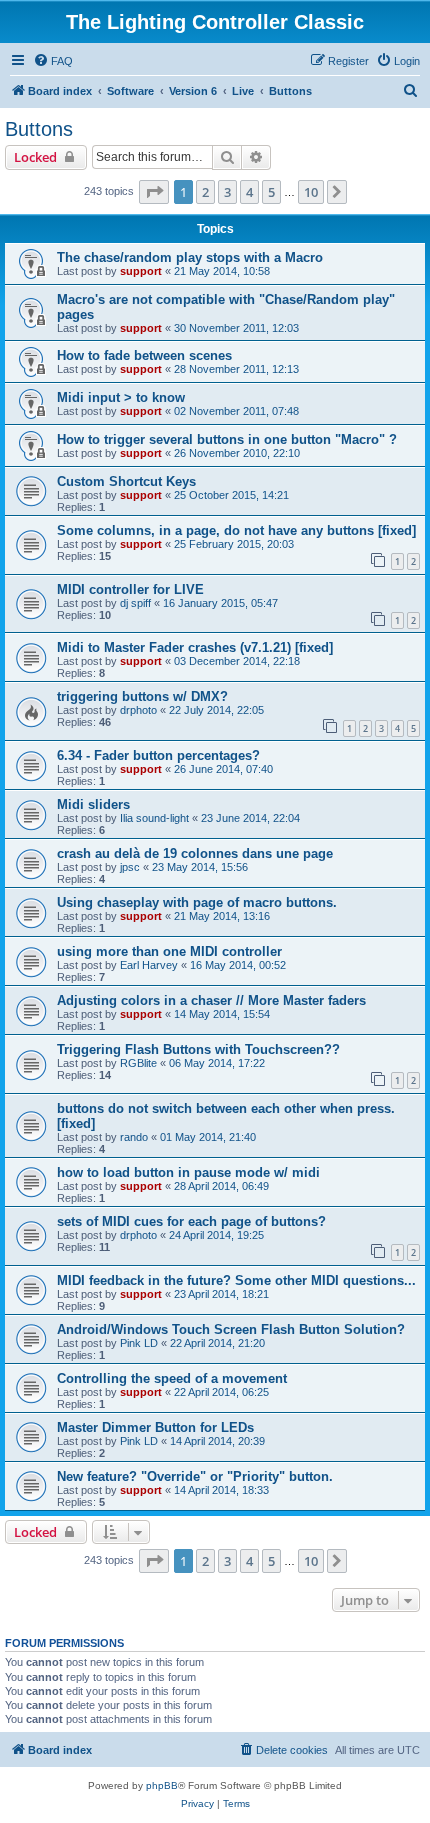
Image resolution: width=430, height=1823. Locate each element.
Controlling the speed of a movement (172, 1378)
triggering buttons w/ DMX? (142, 696)
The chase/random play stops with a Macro (190, 257)
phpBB (162, 1785)
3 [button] (227, 192)
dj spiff (135, 603)
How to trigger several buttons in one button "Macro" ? (227, 439)
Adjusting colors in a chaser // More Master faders (211, 1000)
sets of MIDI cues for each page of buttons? (191, 1221)
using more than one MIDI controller (169, 951)
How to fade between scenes (144, 355)
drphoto (138, 710)
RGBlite (138, 1063)
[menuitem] (53, 61)
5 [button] (271, 192)
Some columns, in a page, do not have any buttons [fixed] (236, 530)
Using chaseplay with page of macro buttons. (197, 902)
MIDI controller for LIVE (130, 589)
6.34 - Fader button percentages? (158, 755)
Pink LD (139, 1343)
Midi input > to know (121, 397)
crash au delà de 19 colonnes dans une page (195, 853)
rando (134, 1137)
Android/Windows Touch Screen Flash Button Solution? (231, 1329)
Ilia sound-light (154, 818)
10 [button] (311, 192)
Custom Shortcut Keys (126, 481)
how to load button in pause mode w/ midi (188, 1172)
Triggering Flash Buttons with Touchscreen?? (198, 1049)
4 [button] (249, 192)
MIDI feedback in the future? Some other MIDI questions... (236, 1280)
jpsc (130, 867)
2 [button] (205, 192)
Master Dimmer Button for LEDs (155, 1427)
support (141, 271)
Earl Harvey (149, 965)
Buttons (39, 129)
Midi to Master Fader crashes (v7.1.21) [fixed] (195, 647)
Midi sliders (93, 804)
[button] (154, 192)
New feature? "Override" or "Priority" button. (195, 1476)
